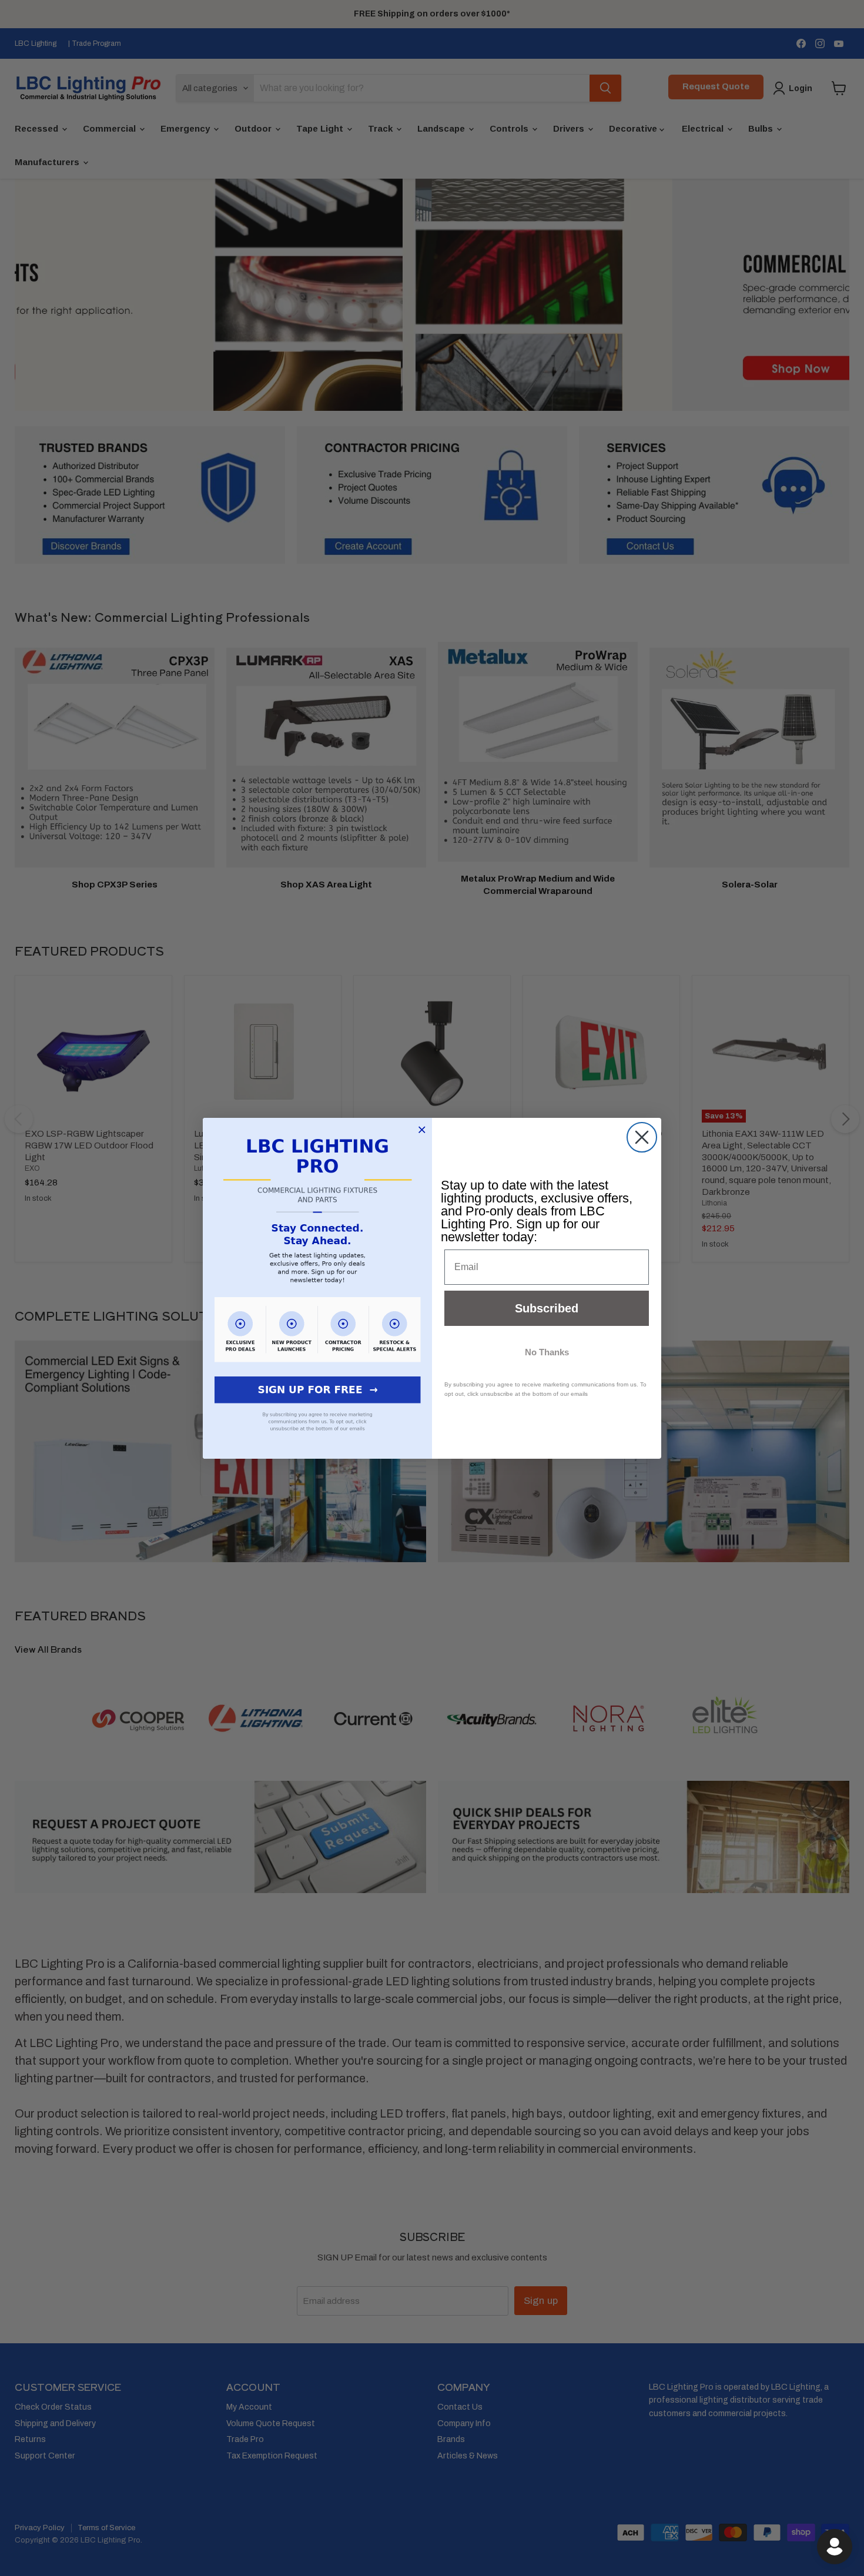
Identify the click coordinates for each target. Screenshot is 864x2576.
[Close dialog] (642, 1137)
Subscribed (547, 1308)
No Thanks (547, 1352)
